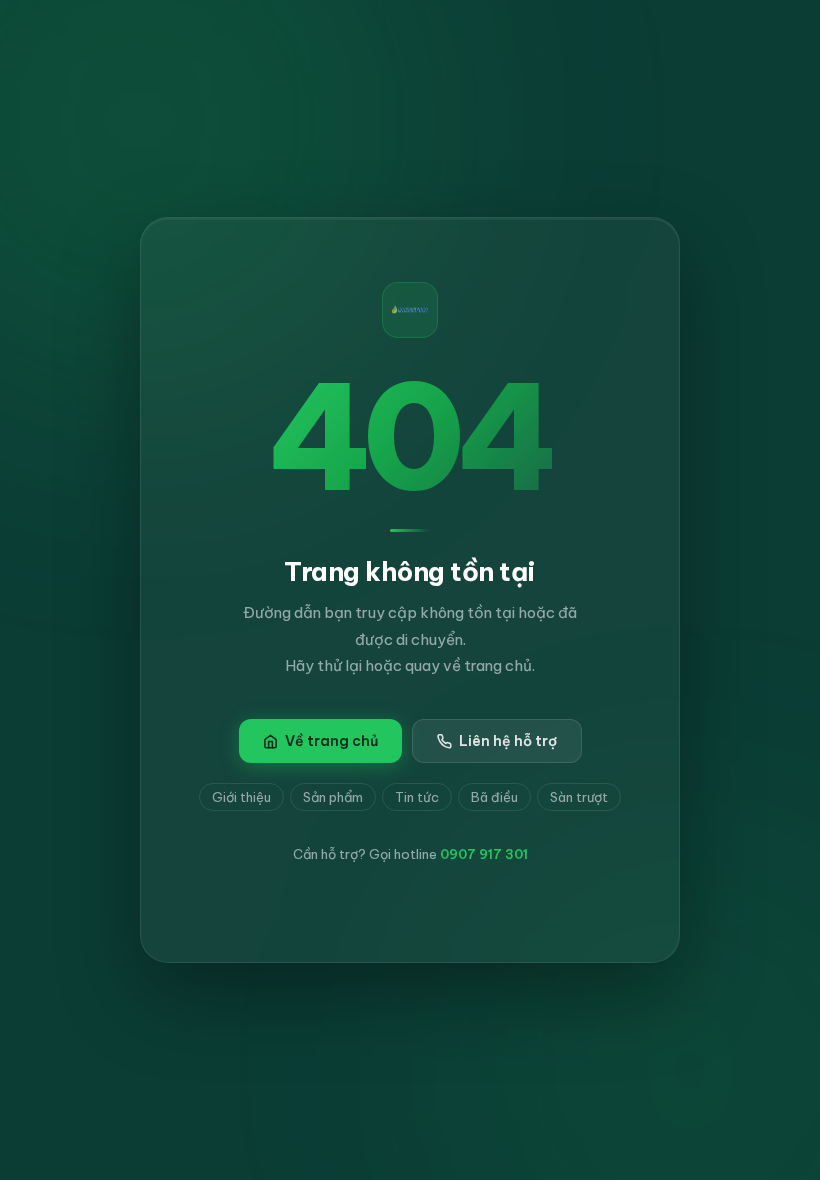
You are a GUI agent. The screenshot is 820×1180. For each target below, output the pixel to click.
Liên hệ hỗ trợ (508, 741)
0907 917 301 (484, 854)
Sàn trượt (579, 797)
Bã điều (494, 797)
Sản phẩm (333, 797)
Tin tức (417, 797)
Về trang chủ (331, 741)
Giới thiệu (241, 797)
